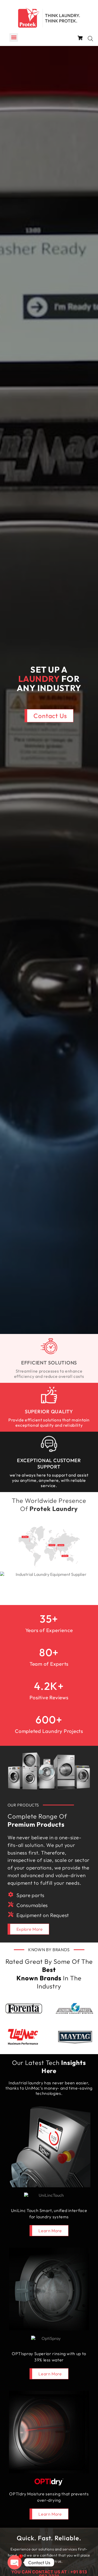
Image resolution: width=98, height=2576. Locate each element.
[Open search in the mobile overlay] (90, 38)
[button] (14, 37)
